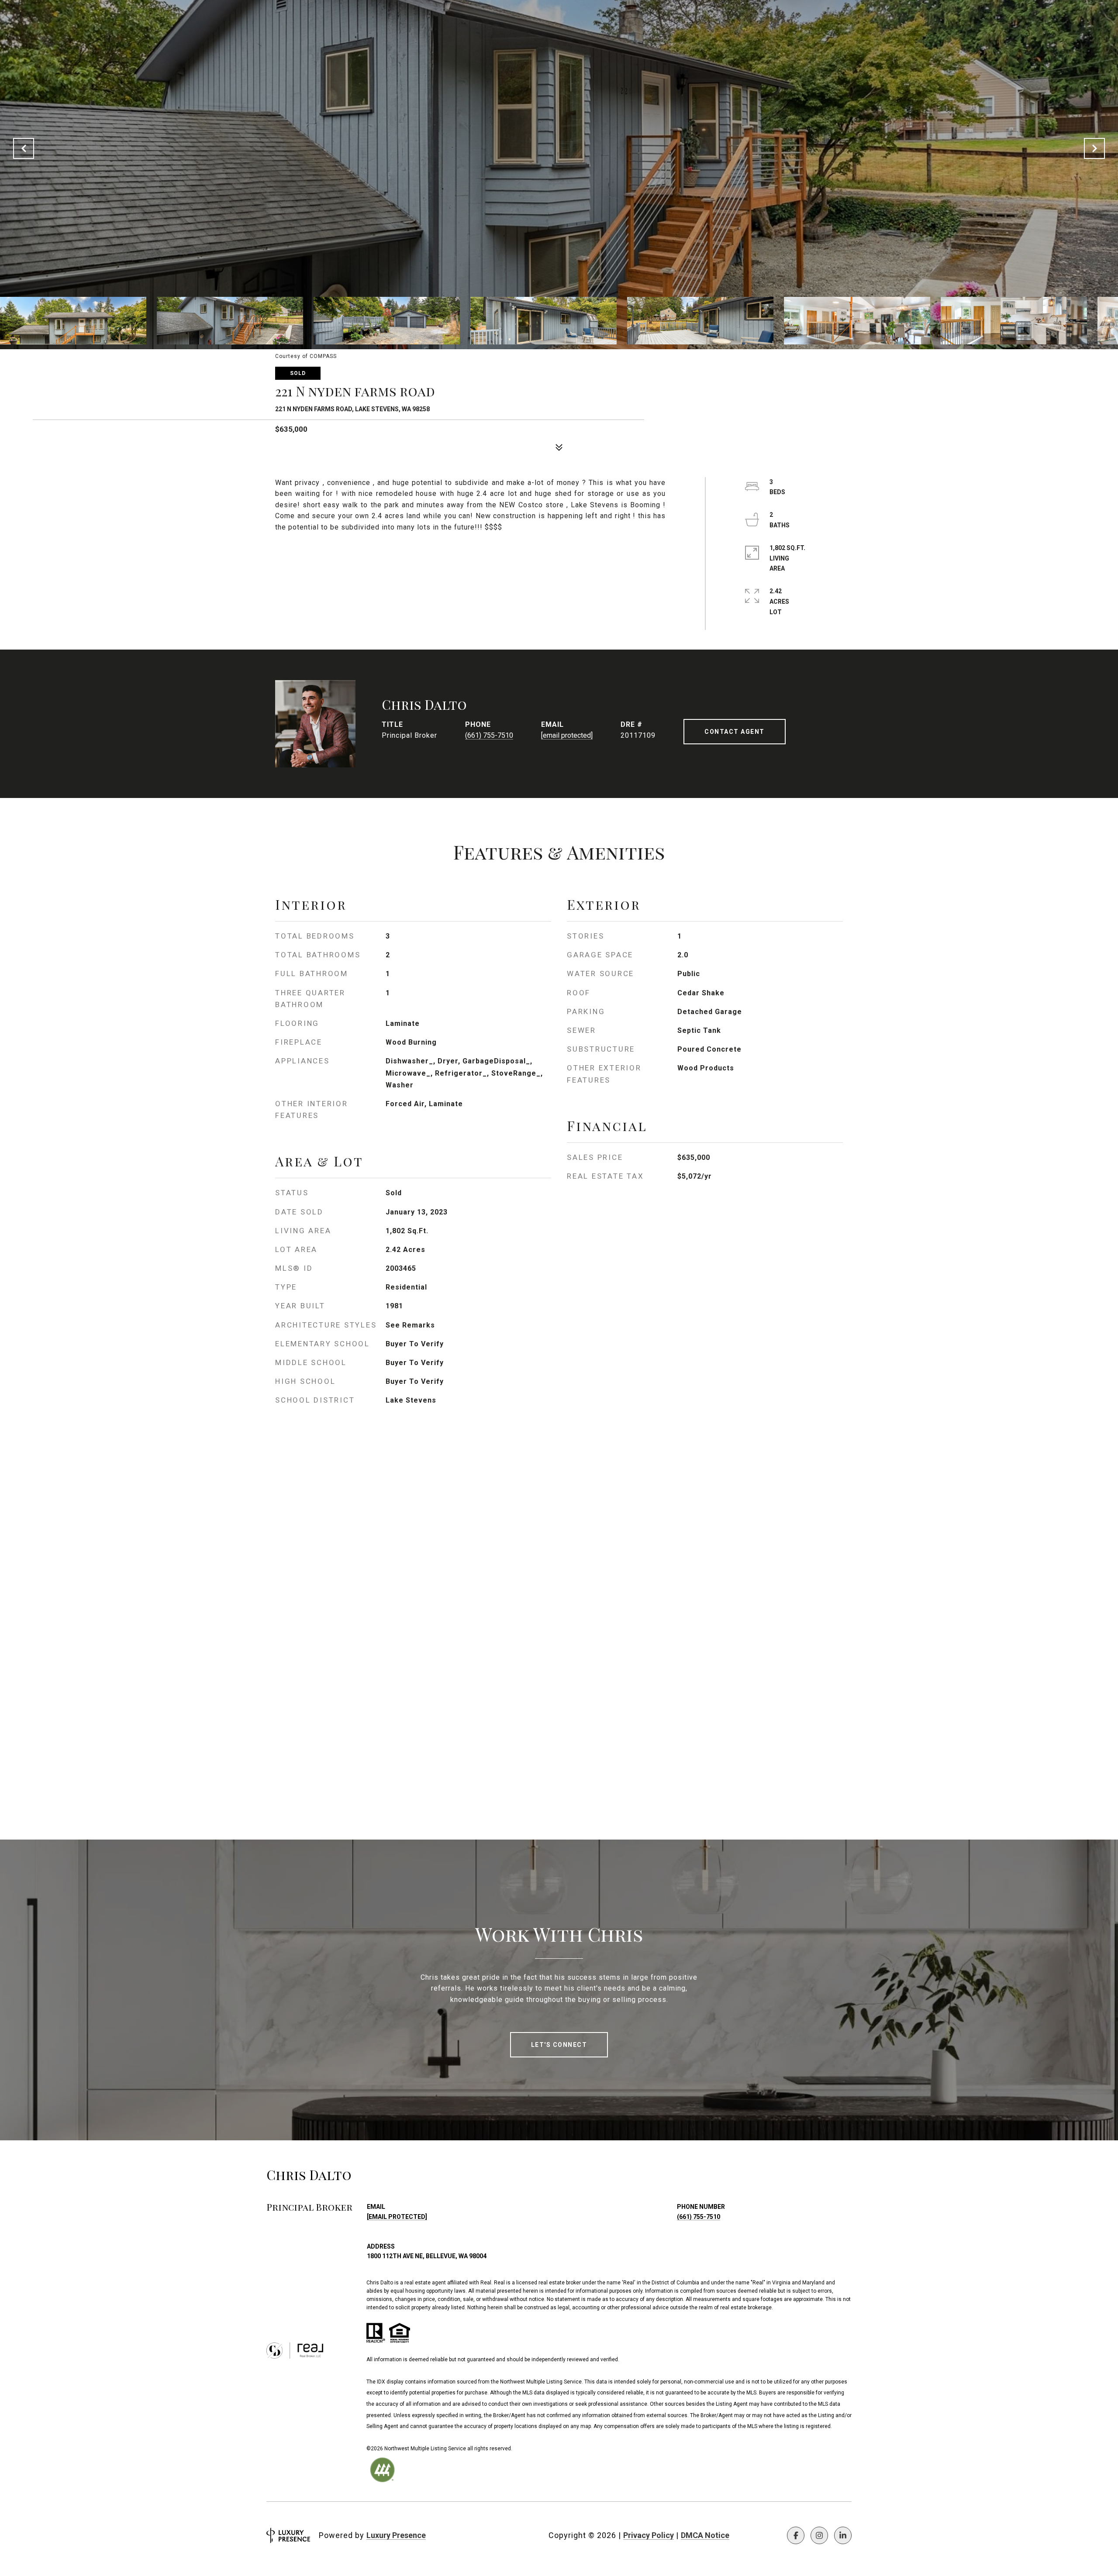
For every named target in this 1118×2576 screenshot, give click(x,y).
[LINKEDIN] (843, 2535)
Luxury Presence (396, 2535)
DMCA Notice (705, 2535)
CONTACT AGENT (735, 732)
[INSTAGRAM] (819, 2535)
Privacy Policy (649, 2535)
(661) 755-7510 (489, 735)
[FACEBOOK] (796, 2535)
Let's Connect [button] (559, 2045)
